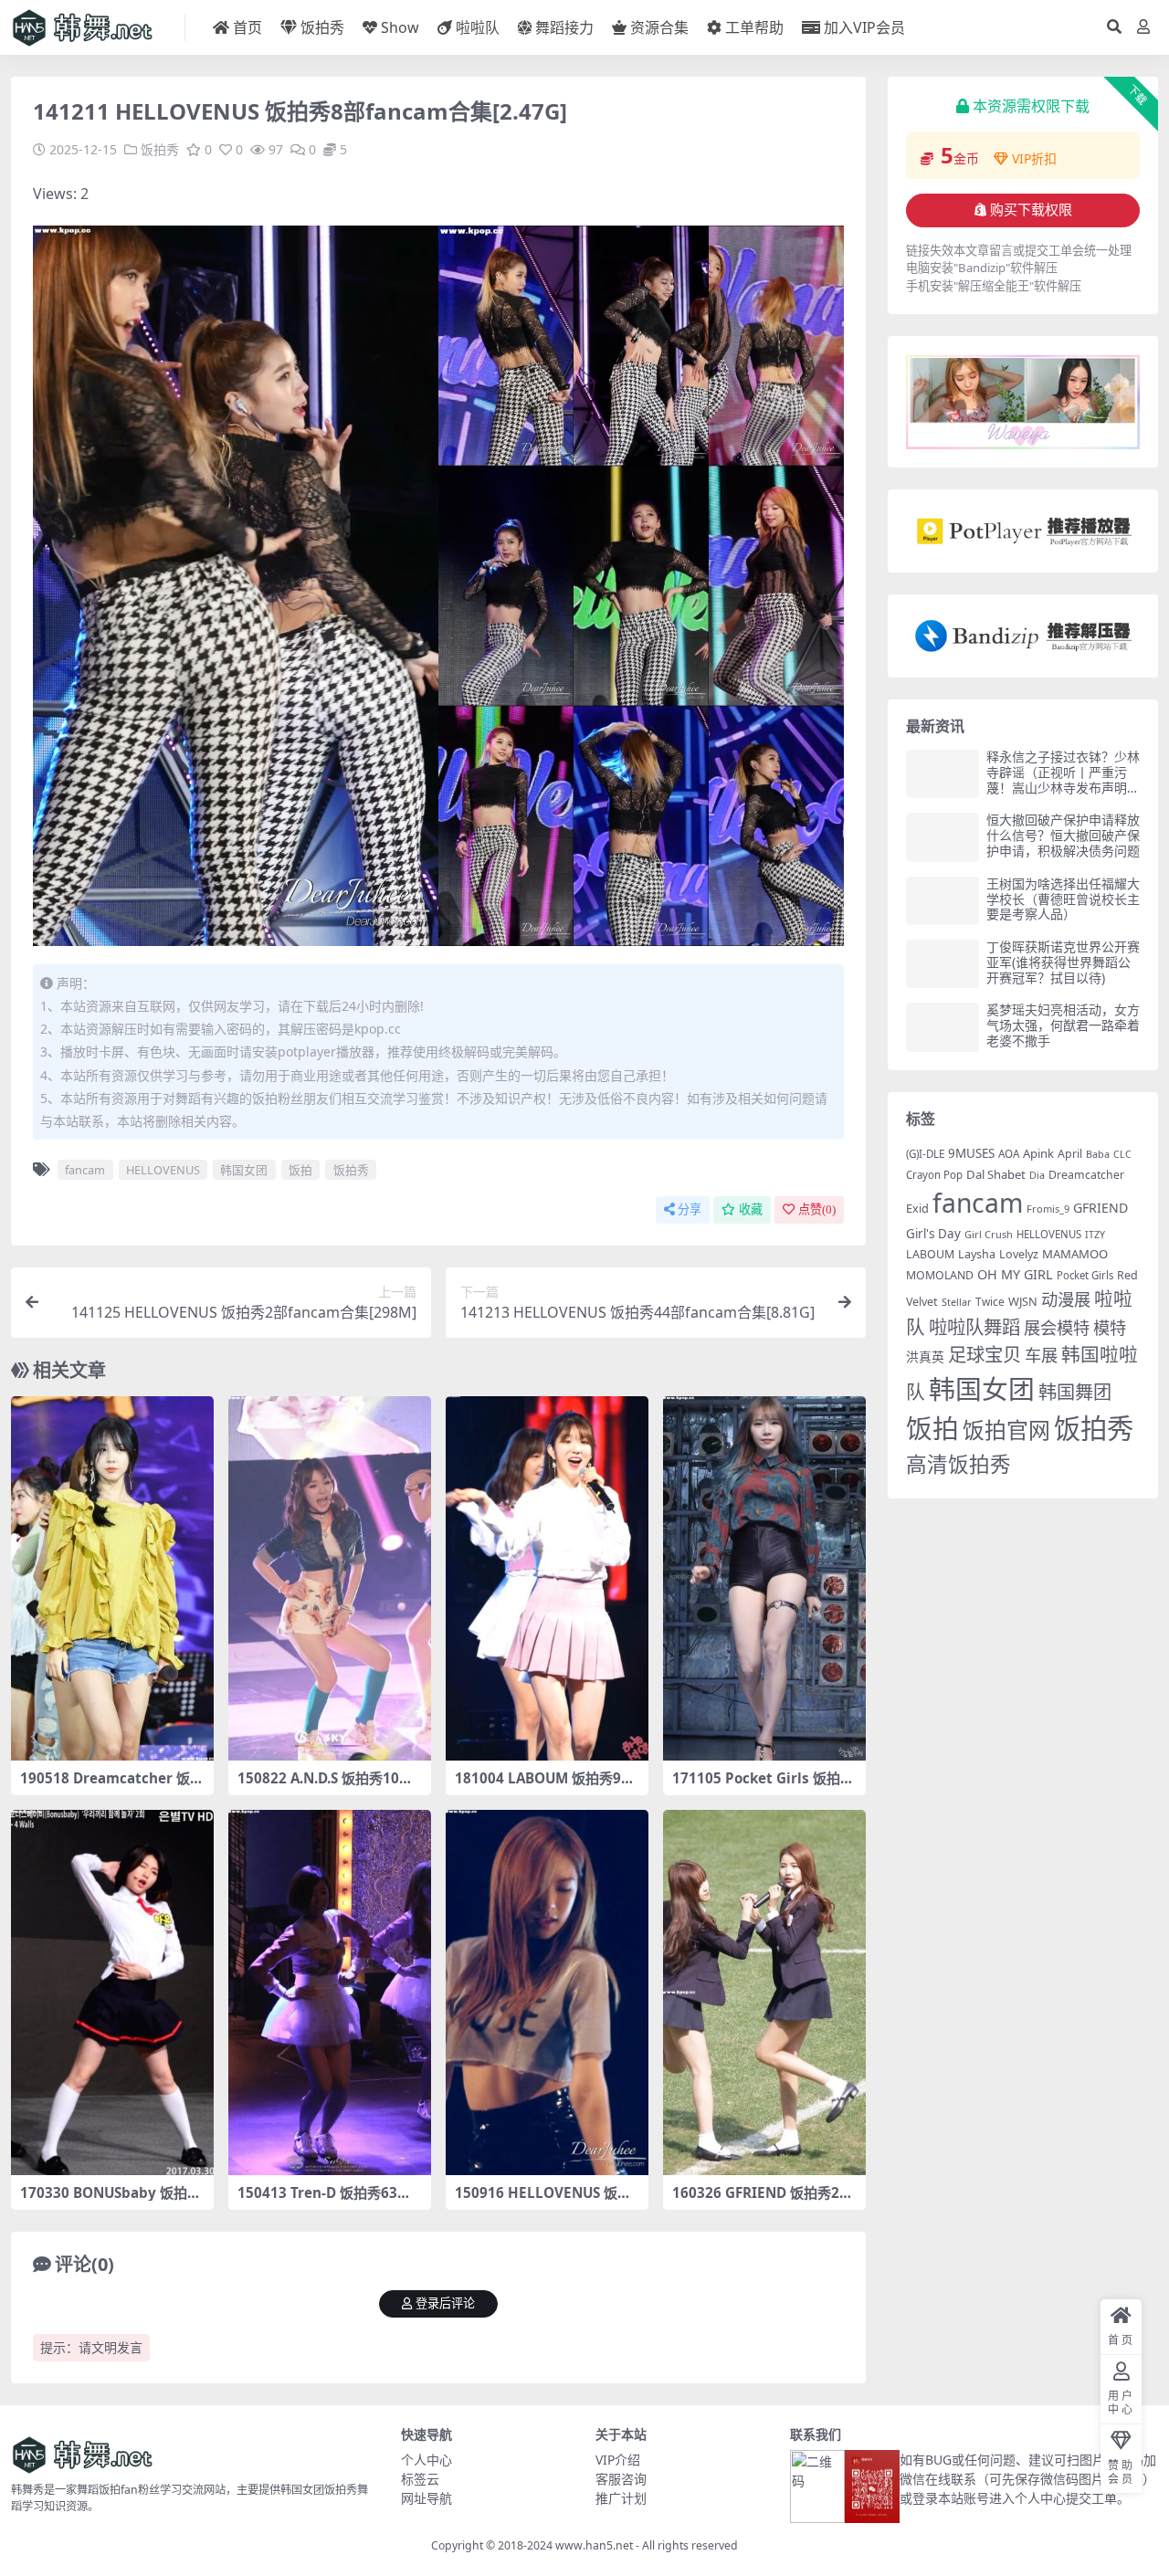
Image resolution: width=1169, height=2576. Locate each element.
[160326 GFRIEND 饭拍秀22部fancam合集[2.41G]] (764, 1992)
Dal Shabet (996, 1174)
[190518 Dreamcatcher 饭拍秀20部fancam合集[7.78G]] (112, 1579)
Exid (917, 1208)
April (1070, 1154)
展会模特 (1057, 1327)
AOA (1009, 1153)
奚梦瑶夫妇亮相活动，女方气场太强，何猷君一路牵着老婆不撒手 (1063, 1025)
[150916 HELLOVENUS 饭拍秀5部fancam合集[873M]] (547, 1992)
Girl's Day (933, 1234)
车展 (1041, 1355)
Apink (1038, 1153)
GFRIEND (1101, 1208)
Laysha (977, 1254)
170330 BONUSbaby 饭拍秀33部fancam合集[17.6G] (111, 2201)
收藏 (751, 1209)
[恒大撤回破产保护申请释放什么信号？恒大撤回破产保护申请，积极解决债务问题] (943, 837)
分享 (690, 1209)
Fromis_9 (1048, 1209)
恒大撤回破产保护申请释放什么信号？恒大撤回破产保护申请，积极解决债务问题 (1063, 835)
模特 (1110, 1327)
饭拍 (300, 1170)
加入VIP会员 (864, 27)
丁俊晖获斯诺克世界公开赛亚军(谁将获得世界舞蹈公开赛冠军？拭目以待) (1063, 962)
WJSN (1023, 1301)
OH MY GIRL (1015, 1274)
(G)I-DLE (925, 1154)
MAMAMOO (1075, 1254)
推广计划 (621, 2498)
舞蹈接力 (564, 27)
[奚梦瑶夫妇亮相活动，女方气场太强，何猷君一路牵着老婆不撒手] (943, 1027)
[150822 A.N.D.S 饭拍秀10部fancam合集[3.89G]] (330, 1579)
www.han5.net (594, 2545)
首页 (247, 27)
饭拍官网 (1006, 1430)
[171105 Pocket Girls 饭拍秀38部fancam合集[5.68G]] (764, 1579)
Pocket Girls (1085, 1275)
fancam (85, 1170)
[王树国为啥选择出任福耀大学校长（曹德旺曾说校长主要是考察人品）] (943, 901)
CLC (1122, 1154)
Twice (990, 1302)
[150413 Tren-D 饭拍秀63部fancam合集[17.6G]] (330, 1992)
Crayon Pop (934, 1175)
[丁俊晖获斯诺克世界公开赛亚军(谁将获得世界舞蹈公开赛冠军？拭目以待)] (943, 964)
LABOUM (930, 1254)
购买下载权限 (1031, 210)
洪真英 (925, 1356)
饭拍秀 (322, 27)
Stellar (957, 1302)
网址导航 (427, 2498)
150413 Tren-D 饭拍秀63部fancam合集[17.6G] (327, 2201)
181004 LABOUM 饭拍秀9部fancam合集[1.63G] (545, 1786)
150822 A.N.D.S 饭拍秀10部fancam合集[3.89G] (328, 1786)
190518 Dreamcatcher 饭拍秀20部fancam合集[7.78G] (112, 1786)
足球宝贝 (985, 1354)
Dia (1037, 1175)
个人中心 (427, 2460)
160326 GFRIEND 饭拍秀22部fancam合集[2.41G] (760, 2201)
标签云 (420, 2479)
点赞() (817, 1209)
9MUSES (971, 1153)
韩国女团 (244, 1170)
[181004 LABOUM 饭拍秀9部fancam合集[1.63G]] (547, 1579)
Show (400, 27)
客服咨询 (621, 2479)
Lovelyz (1019, 1254)
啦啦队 (478, 27)
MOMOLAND (940, 1275)
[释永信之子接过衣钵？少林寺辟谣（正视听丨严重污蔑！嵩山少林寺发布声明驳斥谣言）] (943, 774)
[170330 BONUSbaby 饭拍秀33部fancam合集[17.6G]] (112, 1992)
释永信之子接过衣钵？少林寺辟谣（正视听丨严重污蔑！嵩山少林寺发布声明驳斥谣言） (1063, 779)
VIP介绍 (618, 2460)
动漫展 (1066, 1299)
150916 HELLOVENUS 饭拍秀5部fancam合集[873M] (543, 2201)
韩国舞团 (1075, 1392)
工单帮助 (754, 27)
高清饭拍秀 (958, 1464)
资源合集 (659, 27)
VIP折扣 (1034, 158)
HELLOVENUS (163, 1170)
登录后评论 (445, 2303)
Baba (1098, 1154)
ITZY (1095, 1235)
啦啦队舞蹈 (974, 1327)
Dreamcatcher (1086, 1175)
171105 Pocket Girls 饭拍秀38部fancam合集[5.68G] (763, 1786)
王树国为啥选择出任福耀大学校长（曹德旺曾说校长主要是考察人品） (1063, 899)
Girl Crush (989, 1234)
